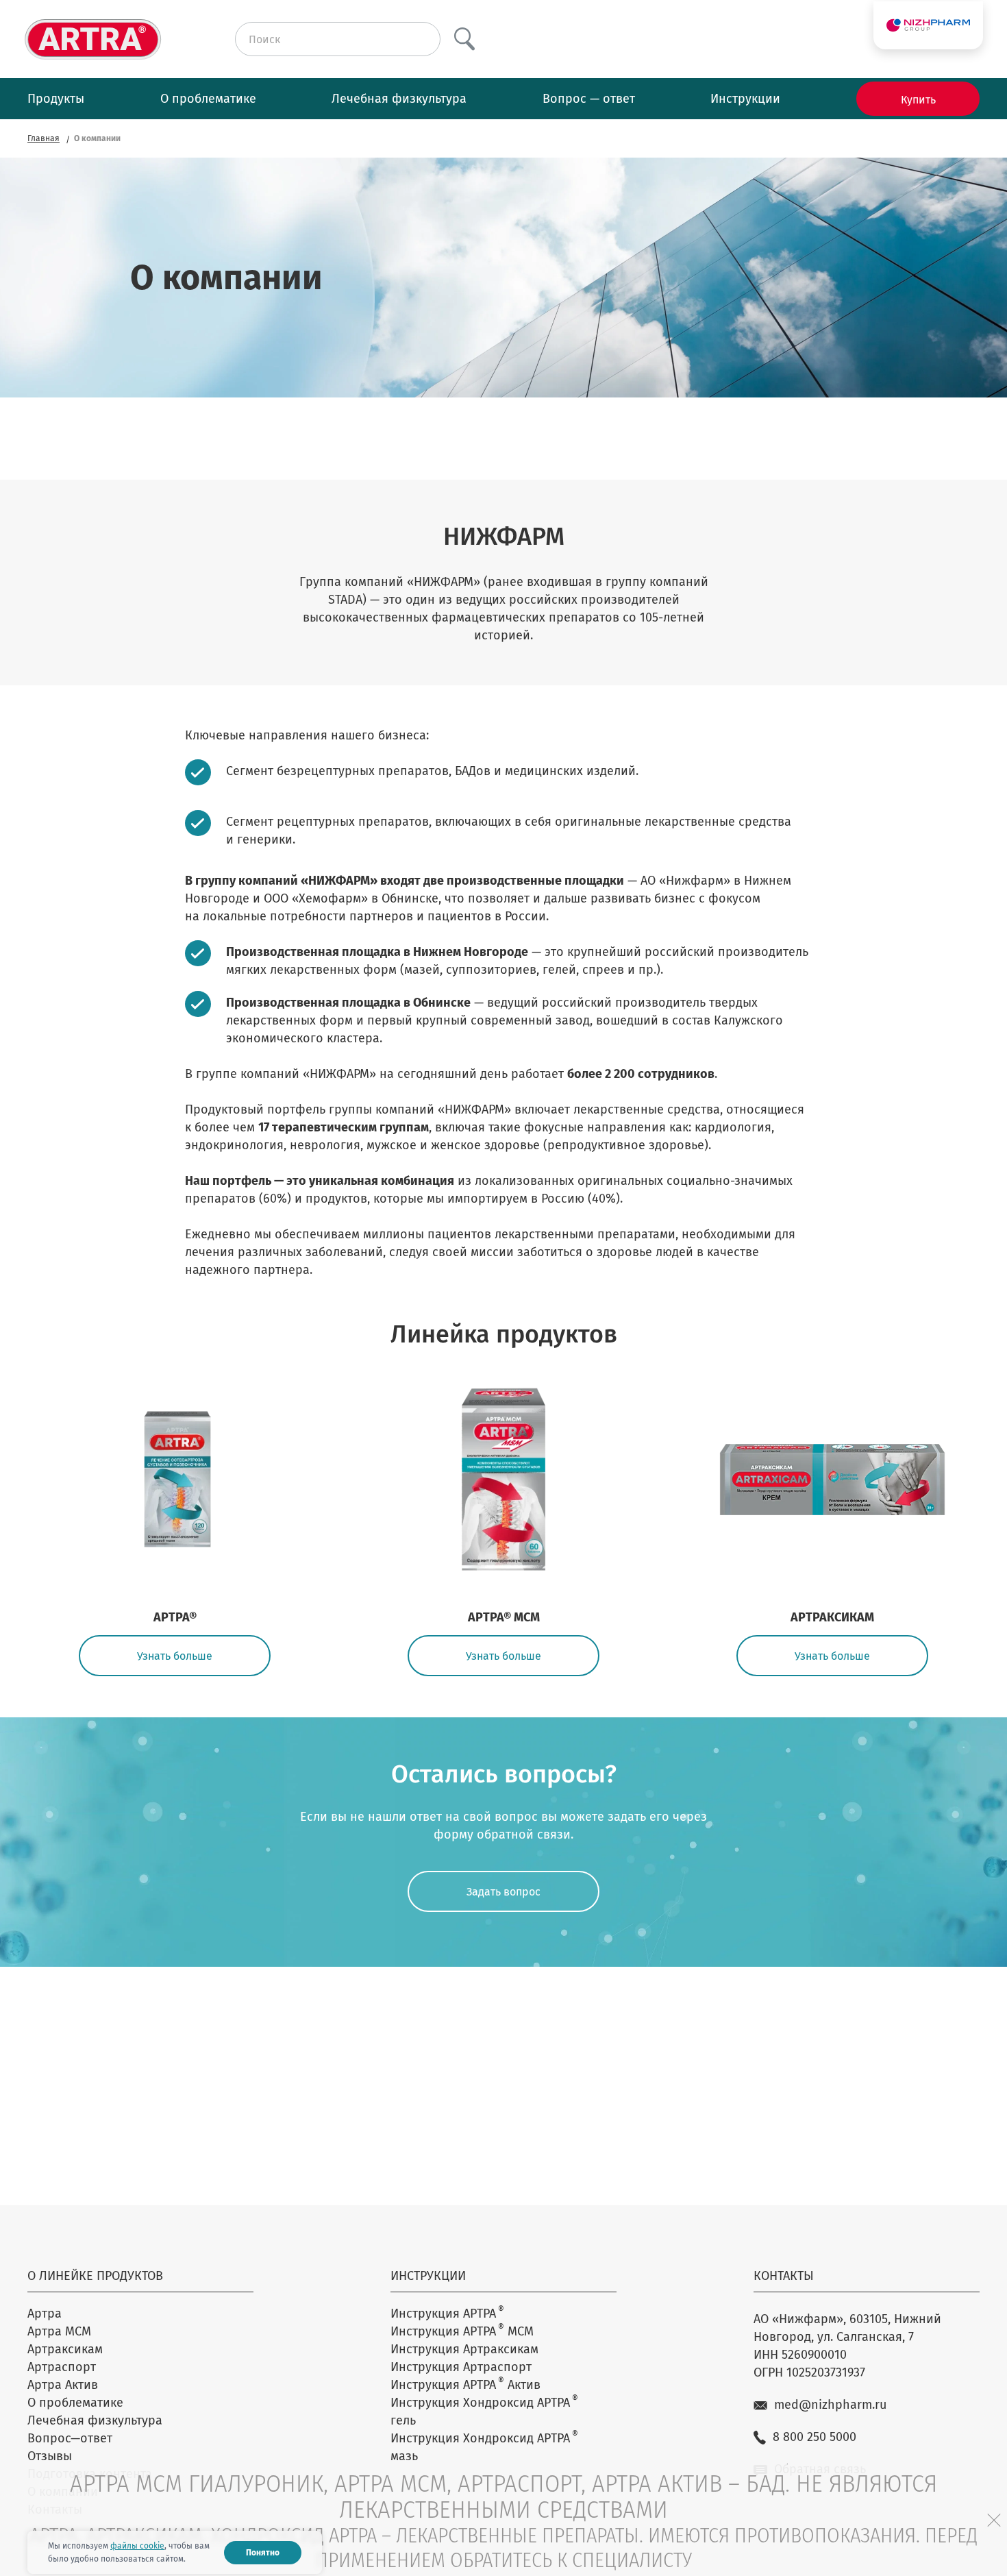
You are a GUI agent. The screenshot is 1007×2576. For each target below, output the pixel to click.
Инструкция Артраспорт (461, 2367)
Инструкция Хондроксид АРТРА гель (484, 2411)
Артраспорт (62, 2367)
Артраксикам (65, 2349)
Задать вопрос (503, 1892)
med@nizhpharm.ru (830, 2405)
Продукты (56, 99)
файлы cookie (137, 2546)
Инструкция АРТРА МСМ (462, 2331)
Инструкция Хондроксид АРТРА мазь (484, 2446)
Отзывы (50, 2456)
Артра (45, 2314)
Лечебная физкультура (399, 99)
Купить (918, 100)
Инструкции (745, 99)
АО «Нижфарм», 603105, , (847, 2328)
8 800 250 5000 (815, 2437)
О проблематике (208, 99)
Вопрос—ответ (70, 2438)
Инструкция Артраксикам (464, 2349)
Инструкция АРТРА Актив (465, 2384)
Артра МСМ (59, 2331)
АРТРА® (175, 1617)
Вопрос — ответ (589, 99)
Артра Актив (63, 2385)
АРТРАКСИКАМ (832, 1617)
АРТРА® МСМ (504, 1617)
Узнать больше (175, 1656)
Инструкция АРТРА (447, 2313)
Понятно (263, 2553)
